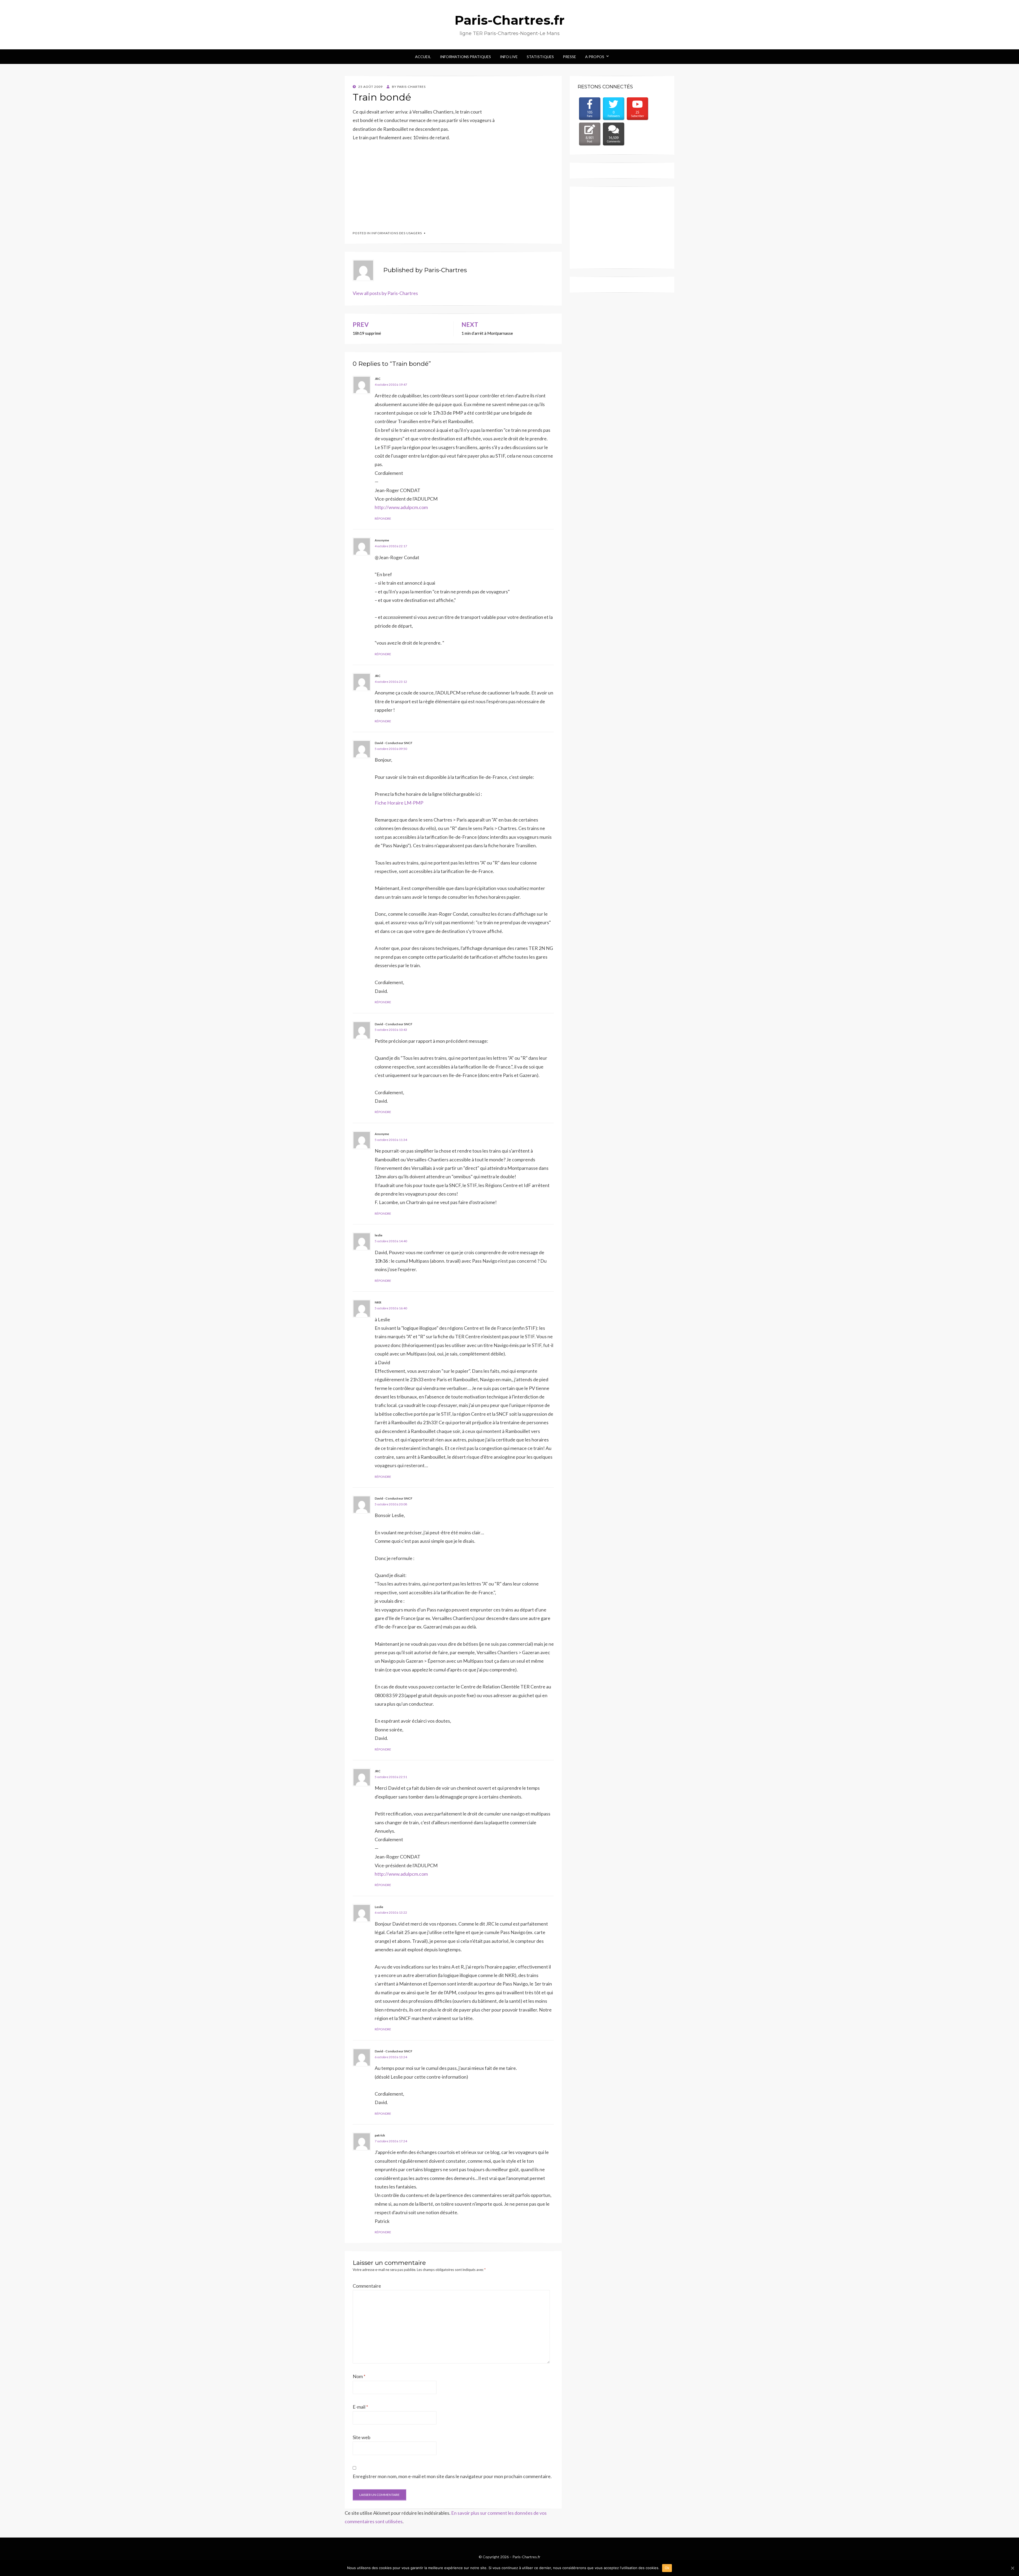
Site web (362, 2437)
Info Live (509, 57)
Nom (359, 2376)
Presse (569, 57)
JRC (378, 379)
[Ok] (1012, 2568)
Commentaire (367, 2286)
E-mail (360, 2407)
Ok (667, 2568)
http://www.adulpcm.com (401, 507)
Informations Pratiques (465, 57)
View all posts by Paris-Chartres (385, 293)
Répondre (383, 518)
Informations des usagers (397, 233)
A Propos (595, 57)
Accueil (423, 57)
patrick (380, 2135)
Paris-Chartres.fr (509, 20)
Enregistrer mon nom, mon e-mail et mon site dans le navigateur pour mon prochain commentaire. (452, 2476)
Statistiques (540, 57)
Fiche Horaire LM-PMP (399, 803)
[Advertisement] (392, 183)
